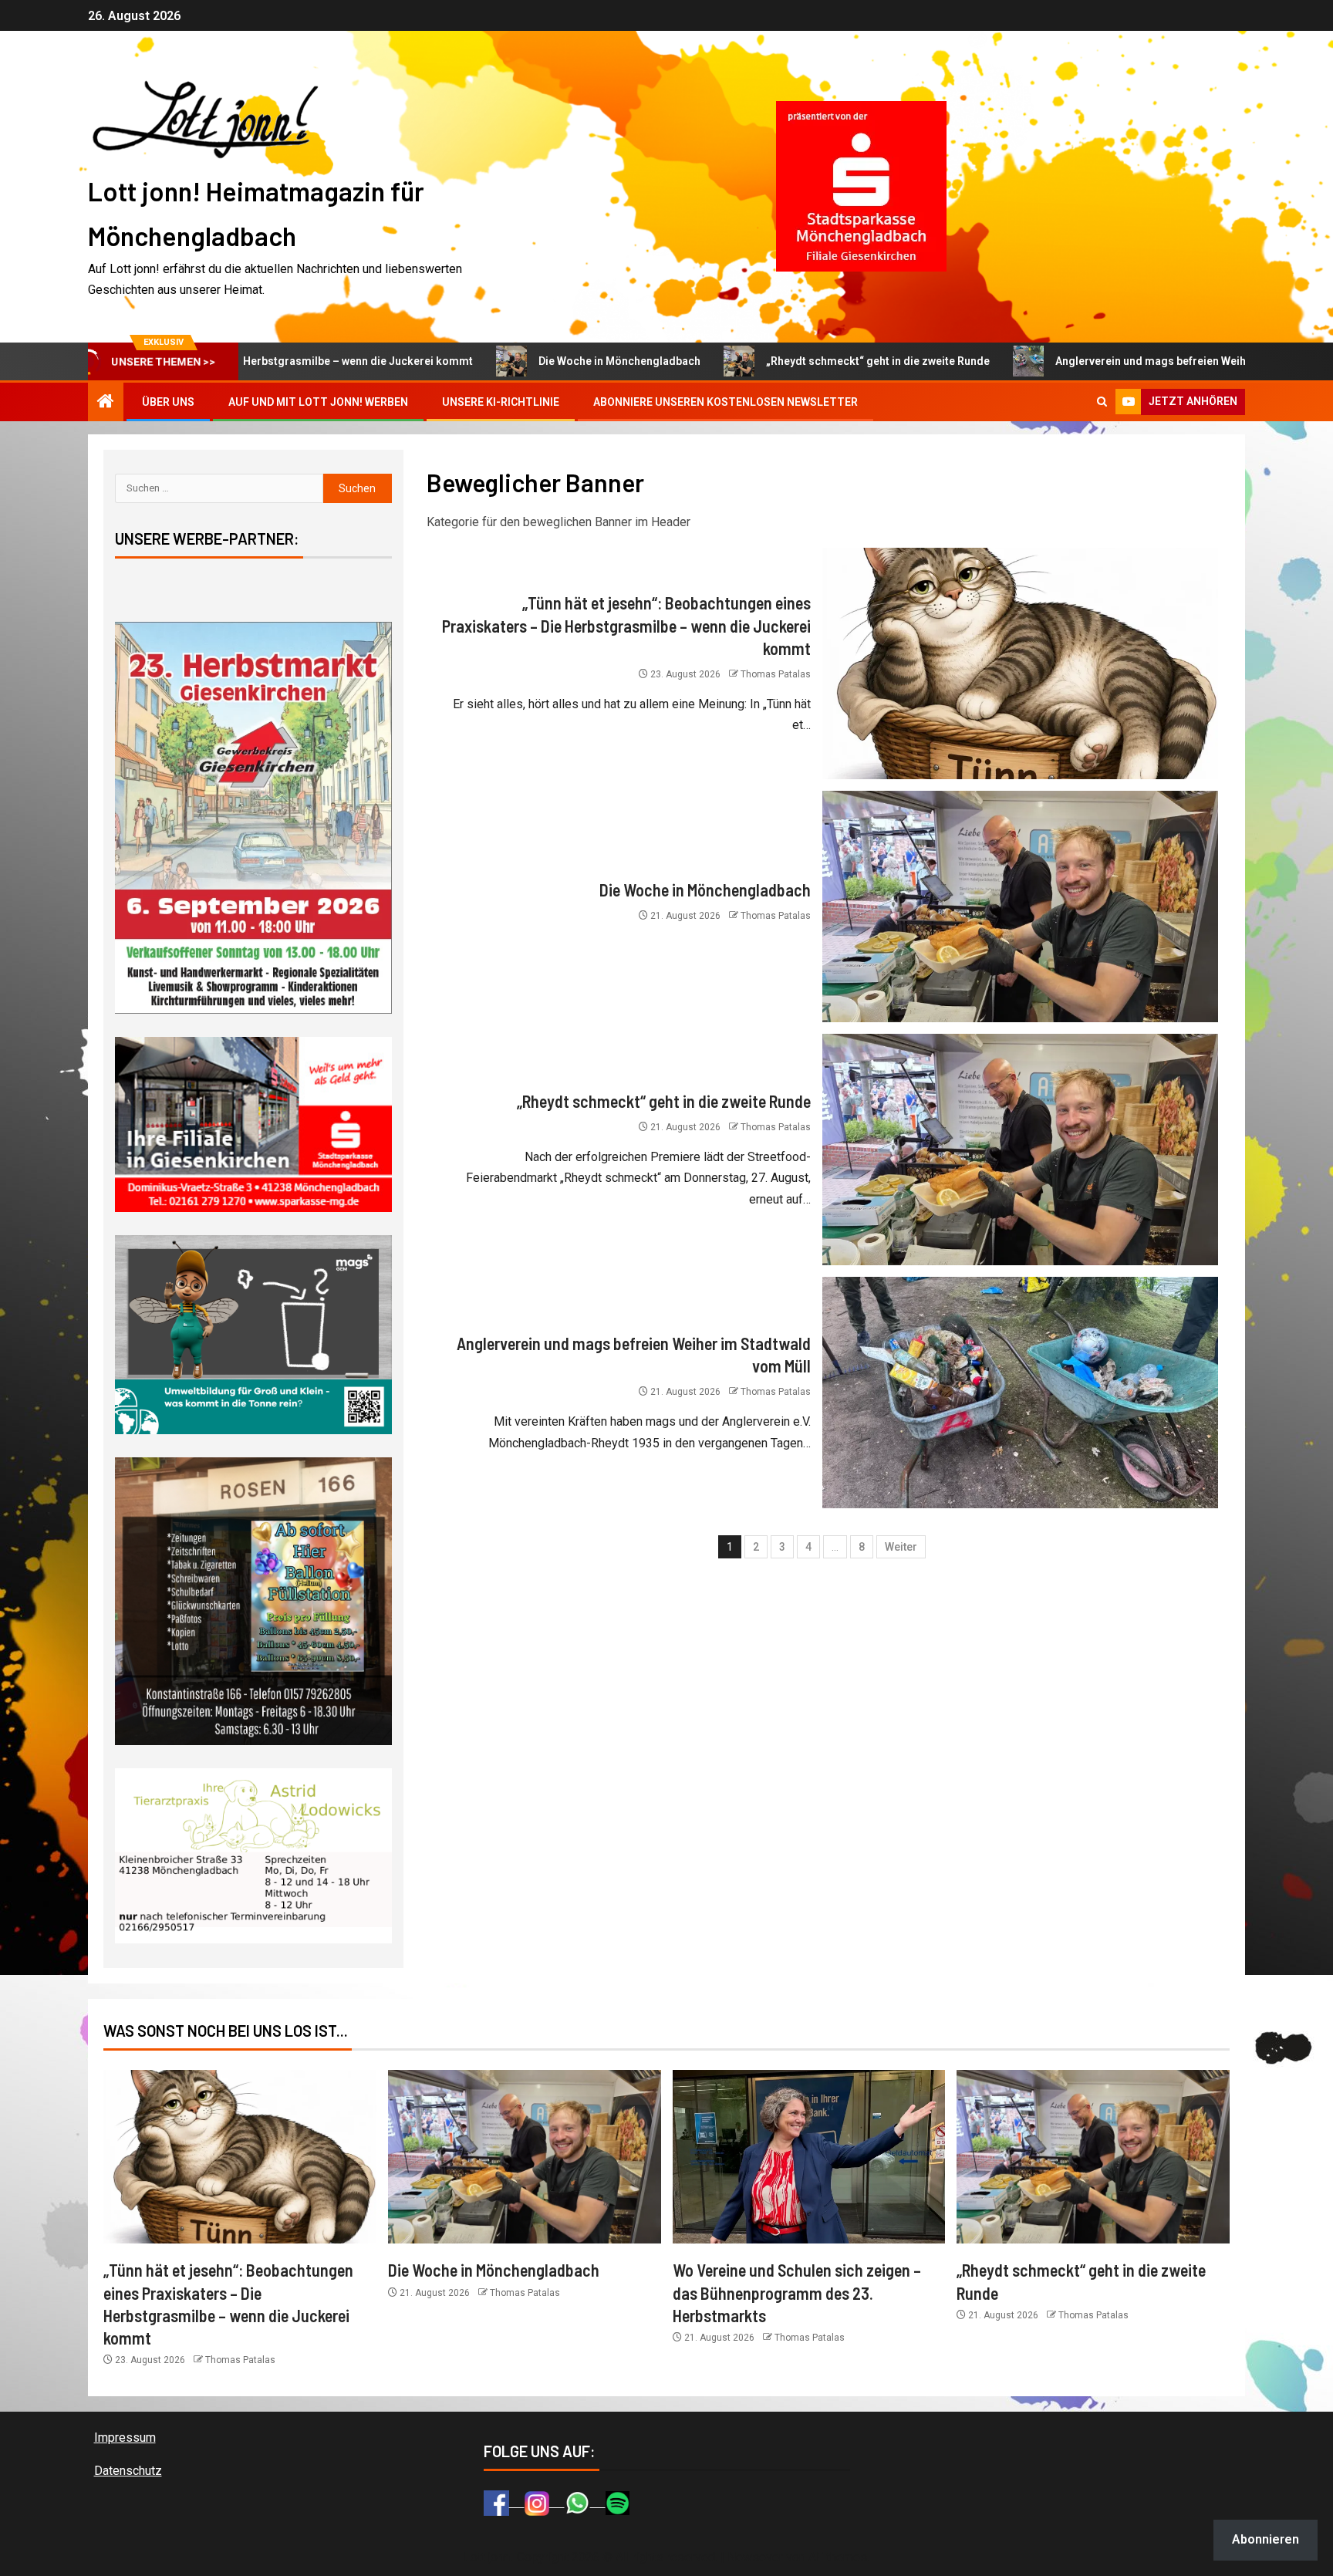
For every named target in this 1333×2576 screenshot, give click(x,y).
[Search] (1102, 402)
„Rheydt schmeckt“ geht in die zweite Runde (749, 361)
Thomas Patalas (776, 674)
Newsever (755, 2557)
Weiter (901, 1547)
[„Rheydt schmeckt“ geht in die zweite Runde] (1020, 1150)
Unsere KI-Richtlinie (501, 402)
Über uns (168, 402)
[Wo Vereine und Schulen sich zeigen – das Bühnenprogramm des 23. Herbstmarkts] (809, 2157)
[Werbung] (861, 186)
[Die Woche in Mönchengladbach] (1020, 906)
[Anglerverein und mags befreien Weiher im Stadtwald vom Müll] (1020, 1393)
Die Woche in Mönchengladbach (491, 361)
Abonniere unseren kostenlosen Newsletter (726, 402)
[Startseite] (106, 403)
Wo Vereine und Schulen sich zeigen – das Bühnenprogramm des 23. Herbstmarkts (797, 2292)
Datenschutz (128, 2471)
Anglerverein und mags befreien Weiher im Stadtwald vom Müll (1086, 361)
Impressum (125, 2438)
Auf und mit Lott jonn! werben (318, 402)
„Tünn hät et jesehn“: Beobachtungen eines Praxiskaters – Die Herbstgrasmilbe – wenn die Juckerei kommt (626, 625)
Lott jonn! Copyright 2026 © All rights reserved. (596, 2557)
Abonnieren (1266, 2539)
